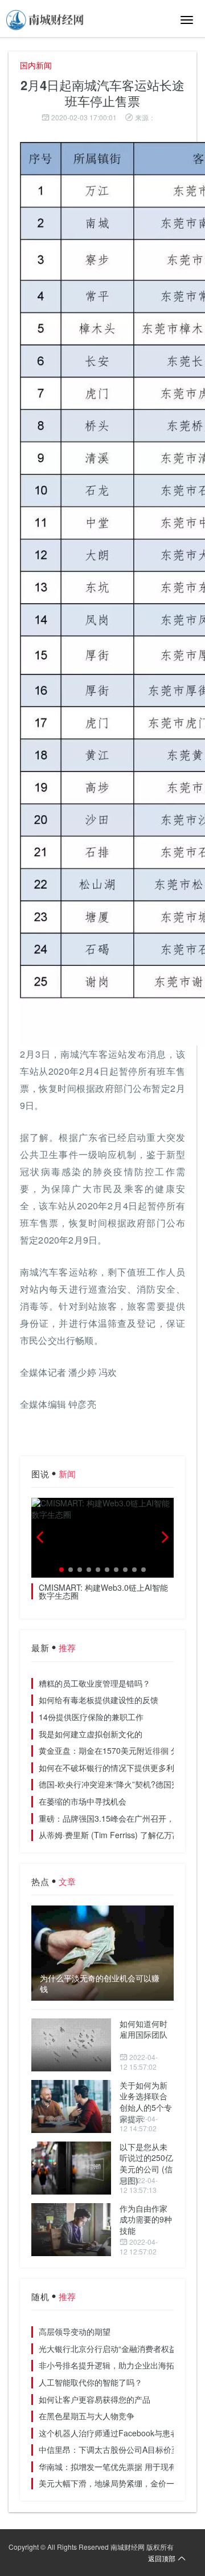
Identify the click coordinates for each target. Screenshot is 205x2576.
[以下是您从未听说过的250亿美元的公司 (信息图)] (71, 2168)
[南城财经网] (46, 20)
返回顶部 (162, 2558)
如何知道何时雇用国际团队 (143, 2029)
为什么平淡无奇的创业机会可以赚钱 (100, 1984)
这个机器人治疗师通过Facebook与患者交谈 (116, 2433)
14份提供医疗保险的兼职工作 (91, 1717)
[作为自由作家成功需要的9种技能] (71, 2230)
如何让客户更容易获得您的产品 (95, 2399)
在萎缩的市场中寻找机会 (83, 1801)
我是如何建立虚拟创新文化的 (91, 1734)
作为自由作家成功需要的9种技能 (146, 2219)
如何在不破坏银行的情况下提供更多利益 (110, 1768)
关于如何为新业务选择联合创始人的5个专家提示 (146, 2102)
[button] (61, 1570)
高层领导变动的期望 (75, 2331)
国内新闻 (36, 65)
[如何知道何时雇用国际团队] (71, 2045)
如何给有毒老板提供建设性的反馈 (99, 1700)
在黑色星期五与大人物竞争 (87, 2416)
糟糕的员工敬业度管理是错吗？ (95, 1683)
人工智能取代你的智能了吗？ (91, 2382)
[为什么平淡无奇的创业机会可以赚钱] (102, 1953)
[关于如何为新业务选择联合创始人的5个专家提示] (71, 2106)
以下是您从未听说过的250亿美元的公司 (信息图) (146, 2163)
